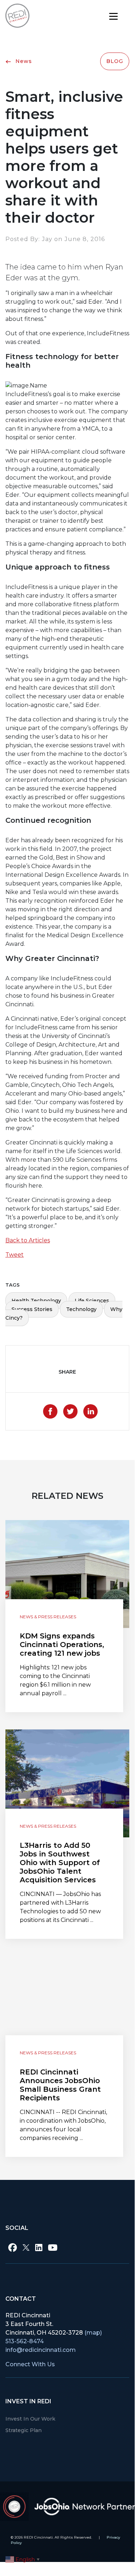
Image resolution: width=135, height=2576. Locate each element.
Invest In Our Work (30, 2419)
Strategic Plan (24, 2430)
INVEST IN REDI (28, 2401)
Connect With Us (30, 2364)
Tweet (15, 1255)
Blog (115, 61)
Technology (81, 1309)
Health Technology (36, 1301)
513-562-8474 (25, 2341)
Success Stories (32, 1309)
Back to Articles (28, 1240)
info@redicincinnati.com (41, 2350)
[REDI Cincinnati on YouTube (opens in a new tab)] (53, 2248)
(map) (93, 2333)
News (23, 61)
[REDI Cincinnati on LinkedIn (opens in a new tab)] (39, 2248)
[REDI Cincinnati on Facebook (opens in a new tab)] (13, 2248)
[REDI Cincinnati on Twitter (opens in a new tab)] (26, 2248)
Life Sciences (92, 1301)
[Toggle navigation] (113, 16)
